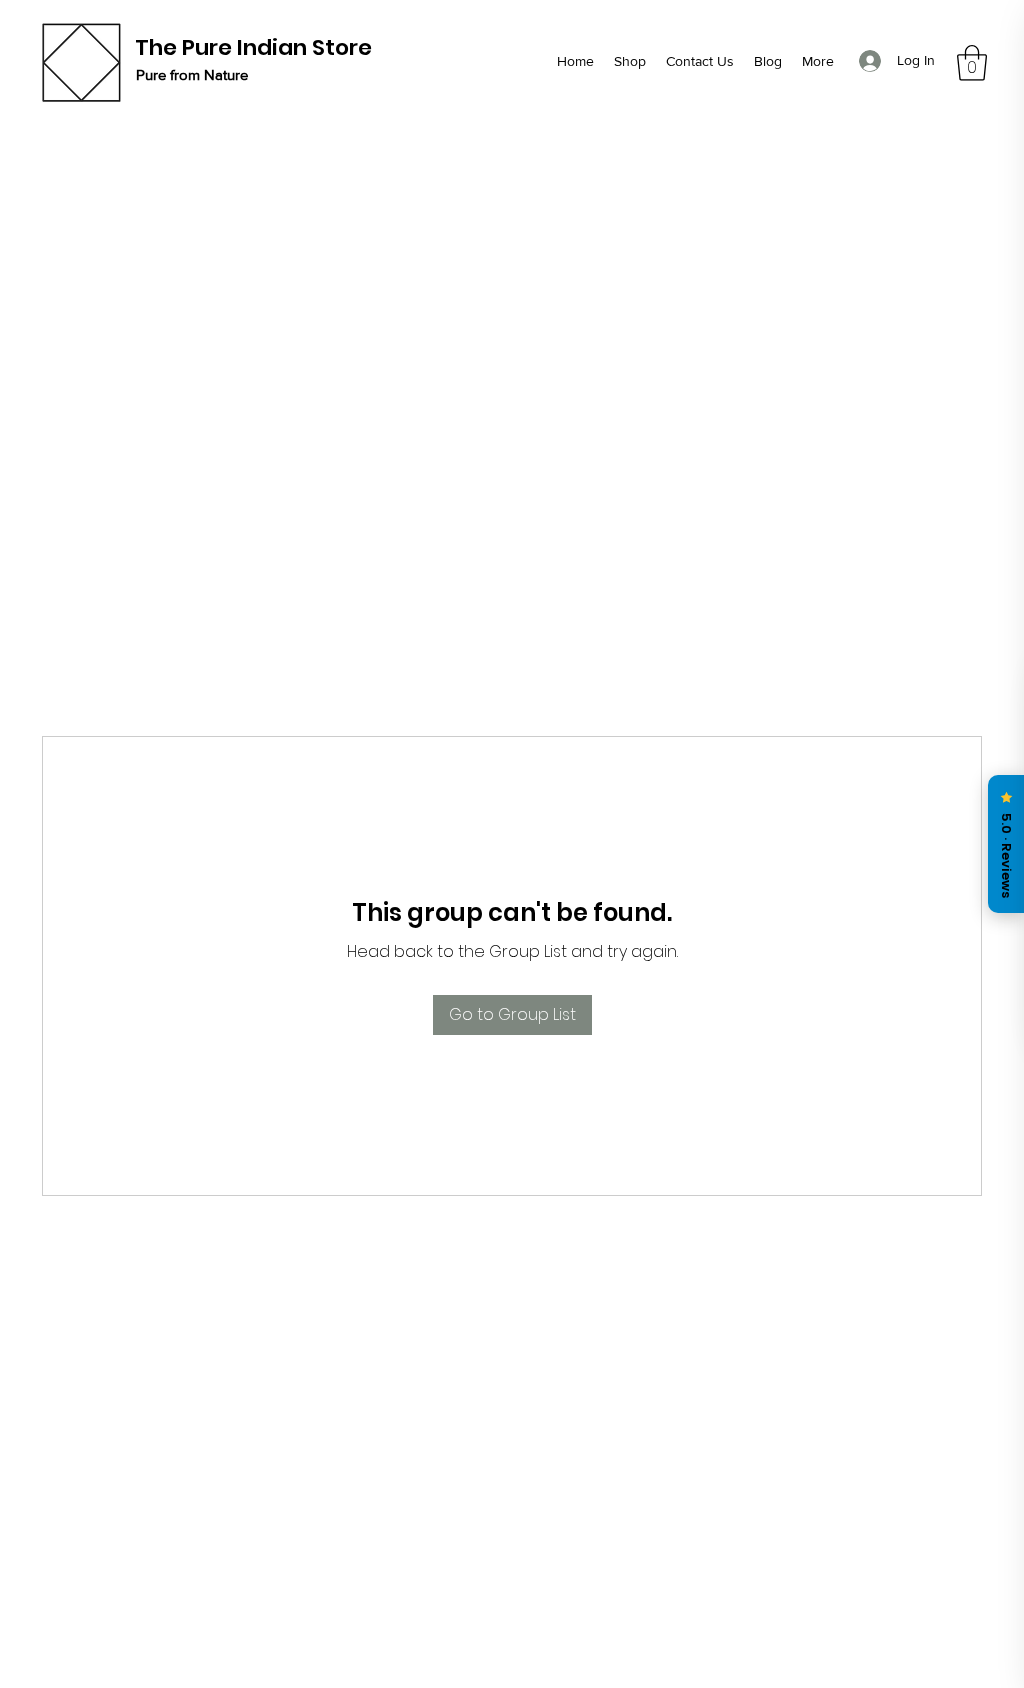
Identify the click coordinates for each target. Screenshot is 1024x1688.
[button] (972, 63)
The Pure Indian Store (253, 47)
